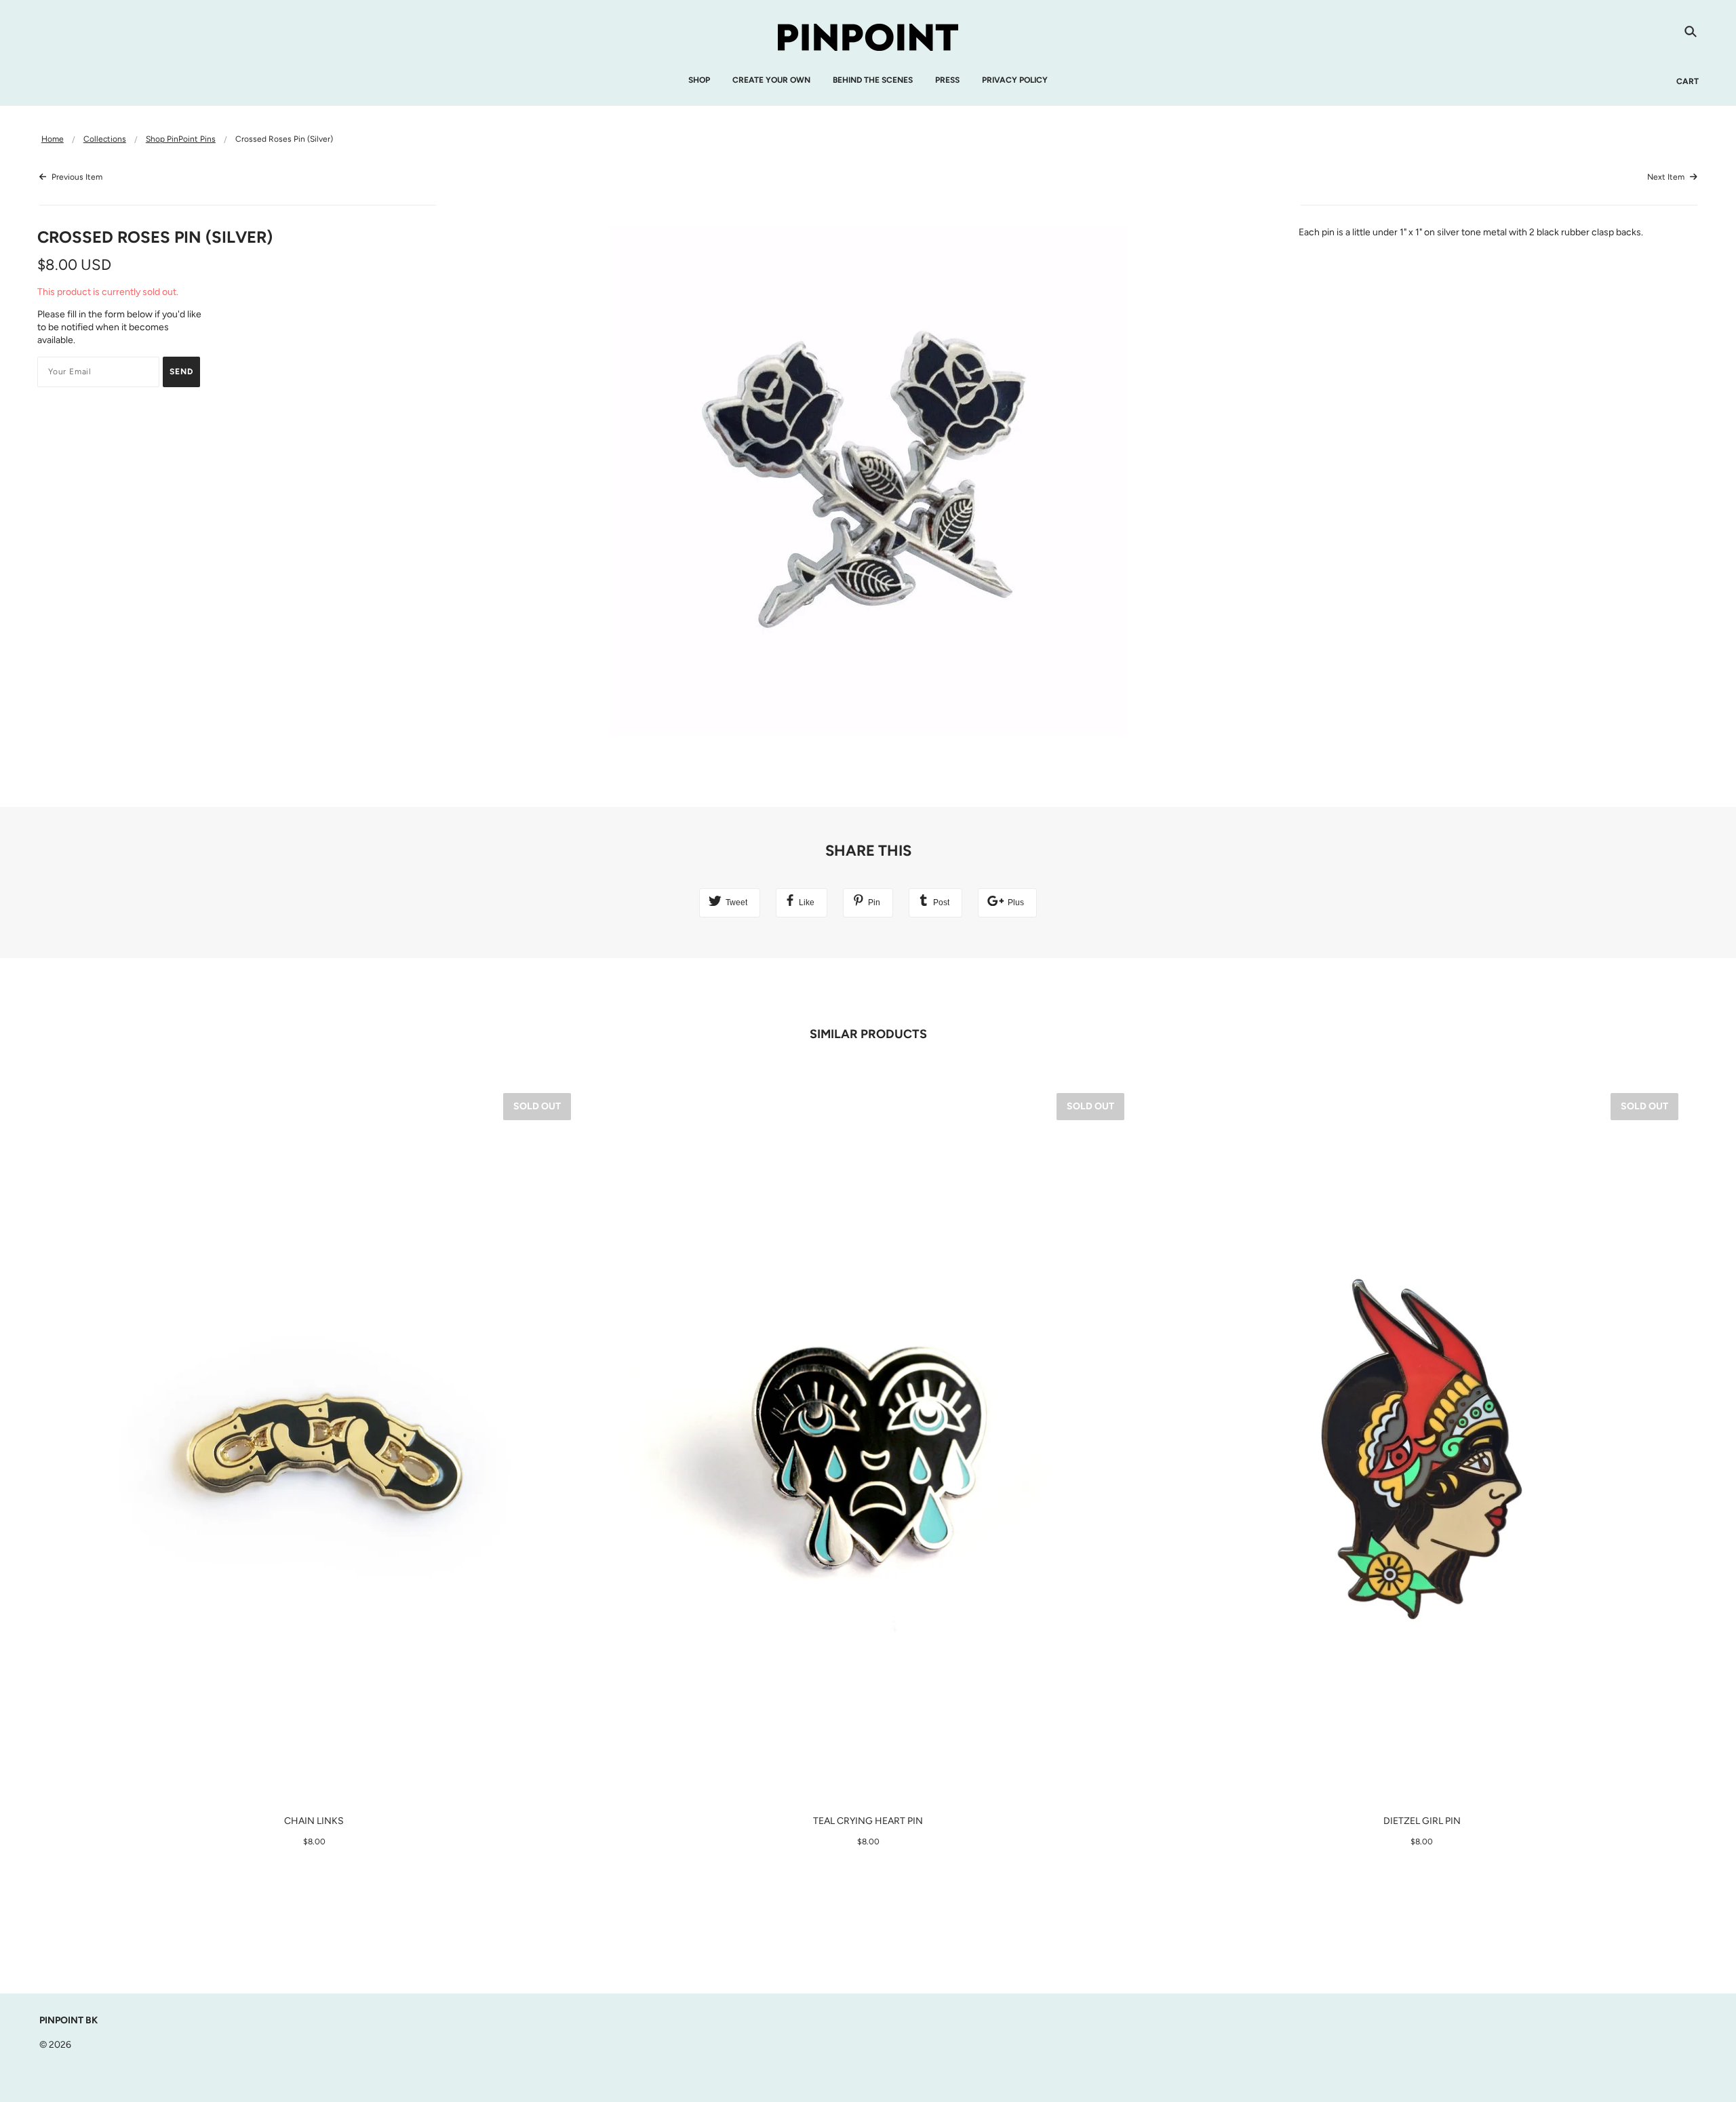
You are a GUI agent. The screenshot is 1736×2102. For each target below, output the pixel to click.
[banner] (868, 36)
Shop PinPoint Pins (181, 139)
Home (53, 139)
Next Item (1667, 177)
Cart (1688, 81)
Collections (105, 139)
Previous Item (76, 177)
